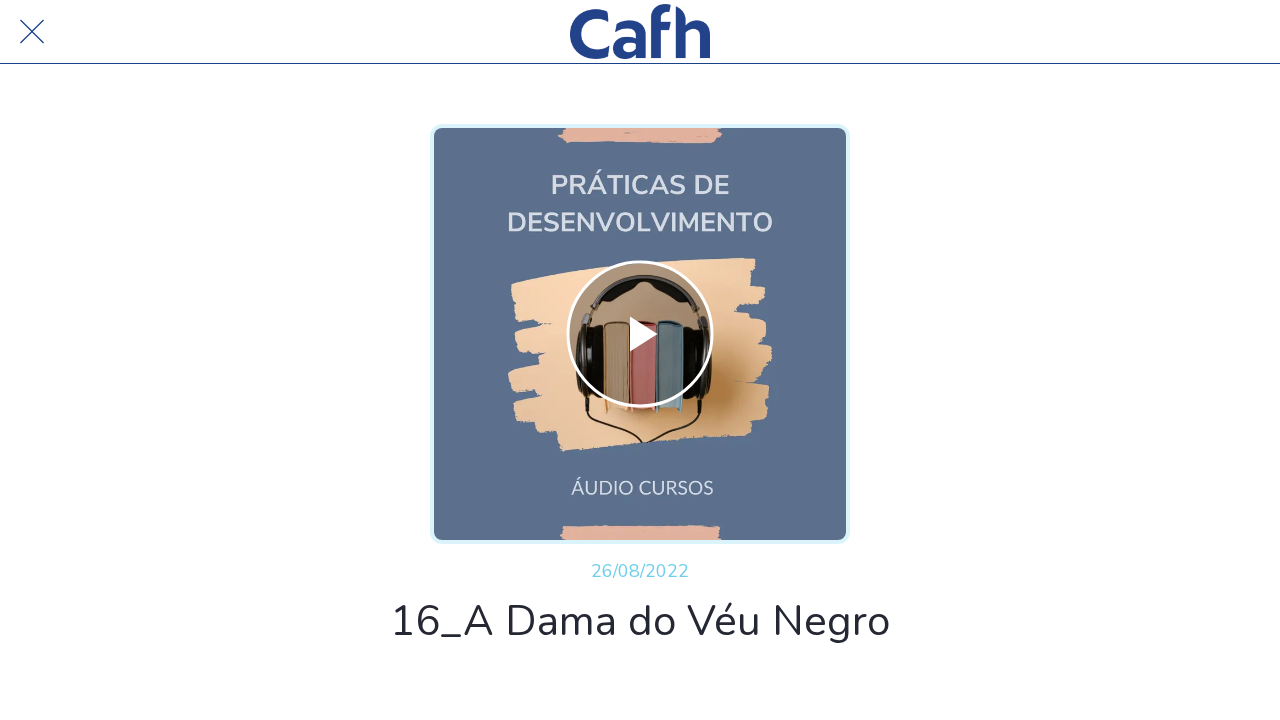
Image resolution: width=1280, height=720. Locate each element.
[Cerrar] (32, 32)
